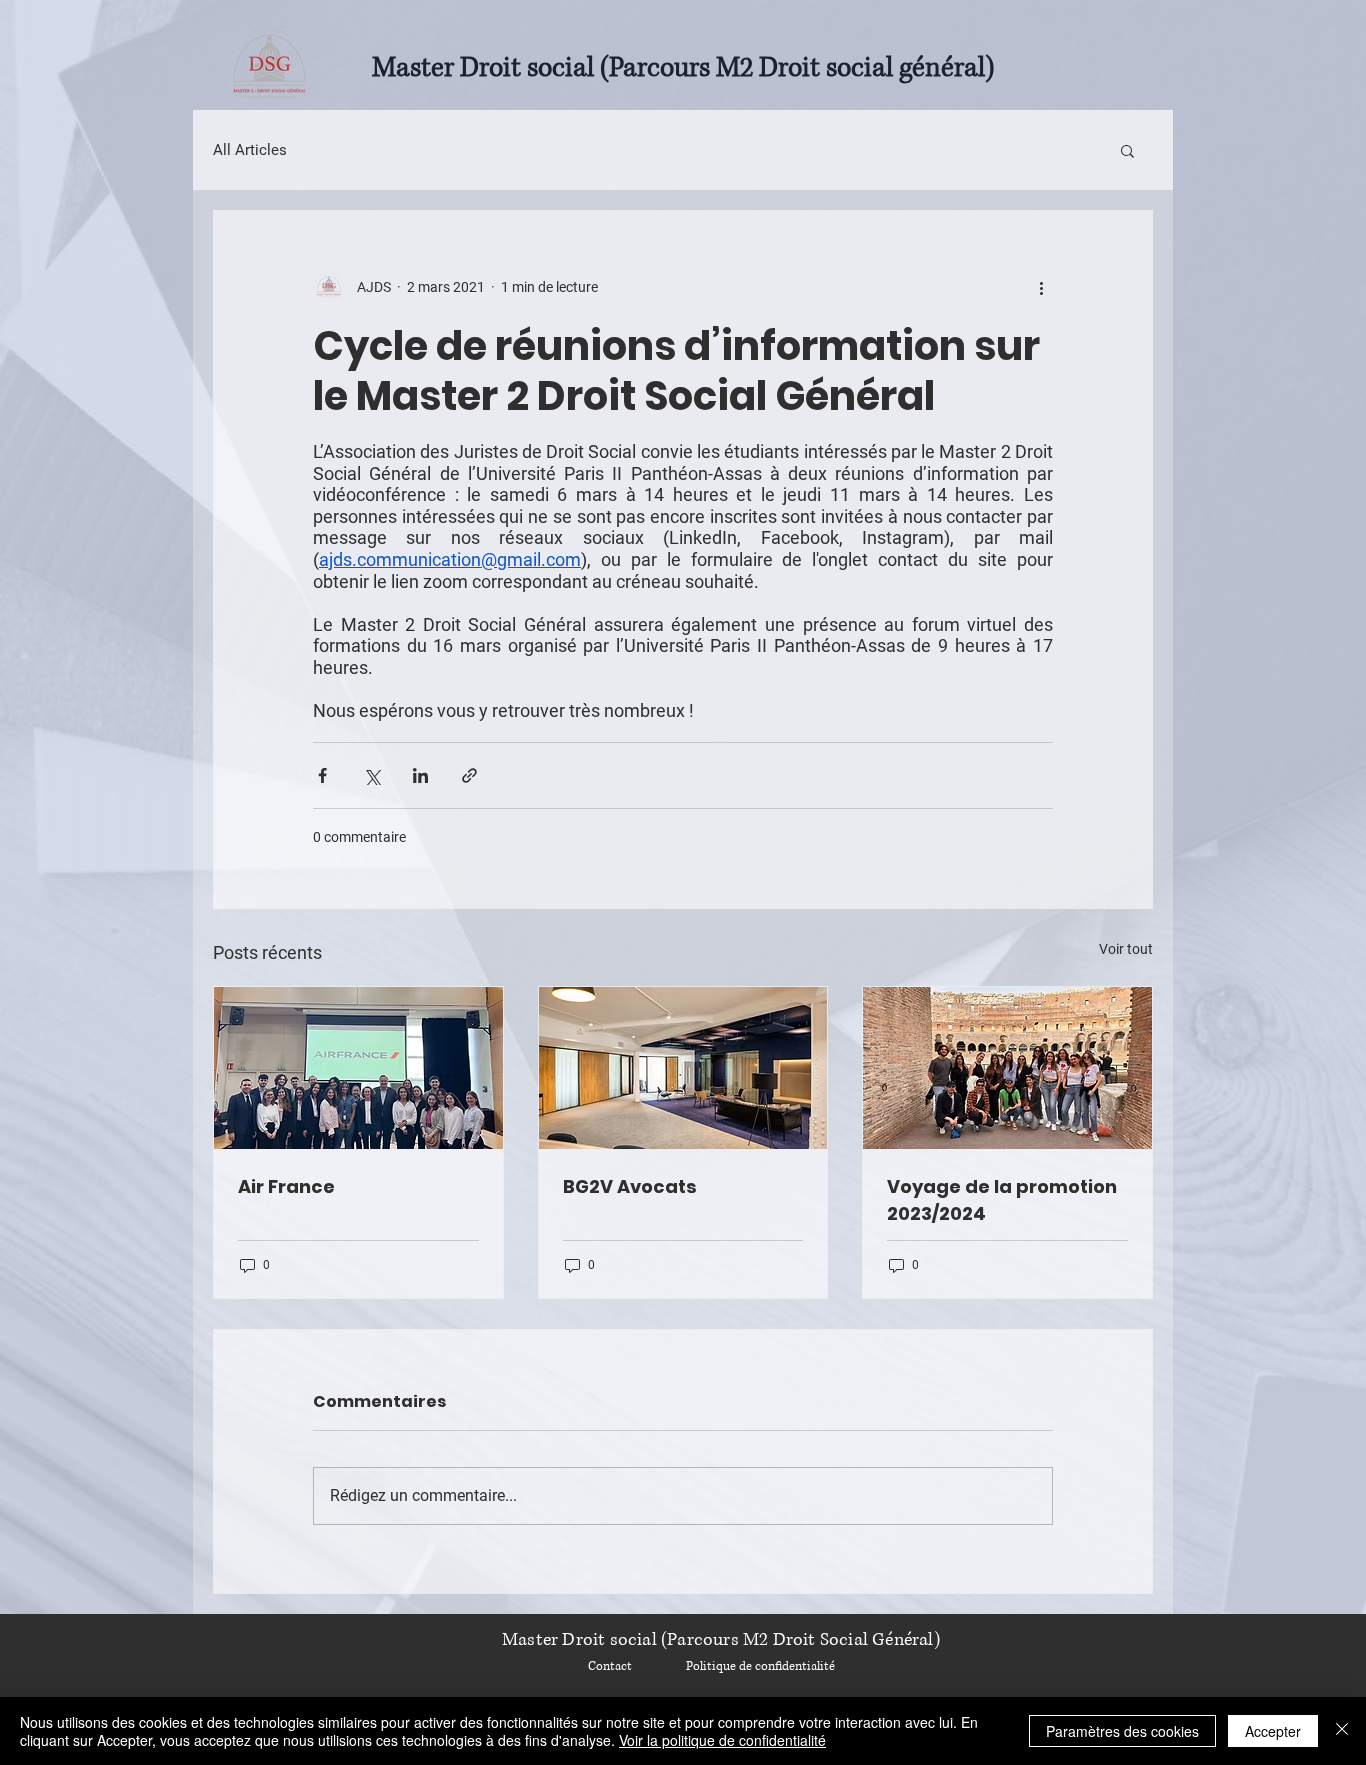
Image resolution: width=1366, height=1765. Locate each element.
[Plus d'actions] (1041, 287)
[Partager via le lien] (469, 775)
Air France (286, 1186)
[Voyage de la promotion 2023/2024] (1007, 1068)
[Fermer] (1342, 1731)
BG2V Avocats (630, 1186)
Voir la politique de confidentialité (722, 1740)
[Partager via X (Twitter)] (371, 775)
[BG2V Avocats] (683, 1068)
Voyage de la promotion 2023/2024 (1002, 1200)
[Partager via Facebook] (322, 775)
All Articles (250, 150)
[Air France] (358, 1068)
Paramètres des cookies (1122, 1731)
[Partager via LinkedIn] (420, 775)
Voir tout (1126, 949)
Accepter (1273, 1731)
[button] (1127, 150)
